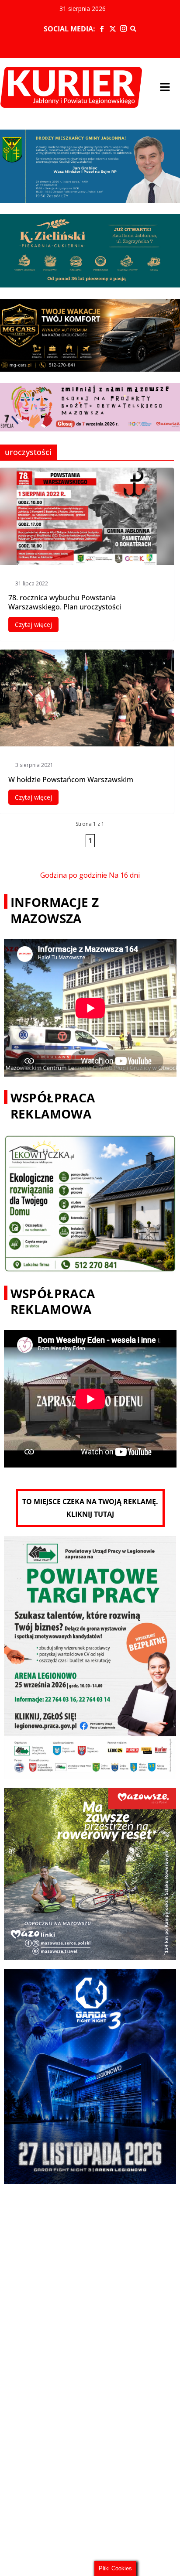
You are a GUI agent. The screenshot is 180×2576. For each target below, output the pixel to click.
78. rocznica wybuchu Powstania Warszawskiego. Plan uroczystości (65, 602)
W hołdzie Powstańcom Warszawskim (71, 780)
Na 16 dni (124, 875)
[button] (165, 87)
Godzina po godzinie (74, 875)
